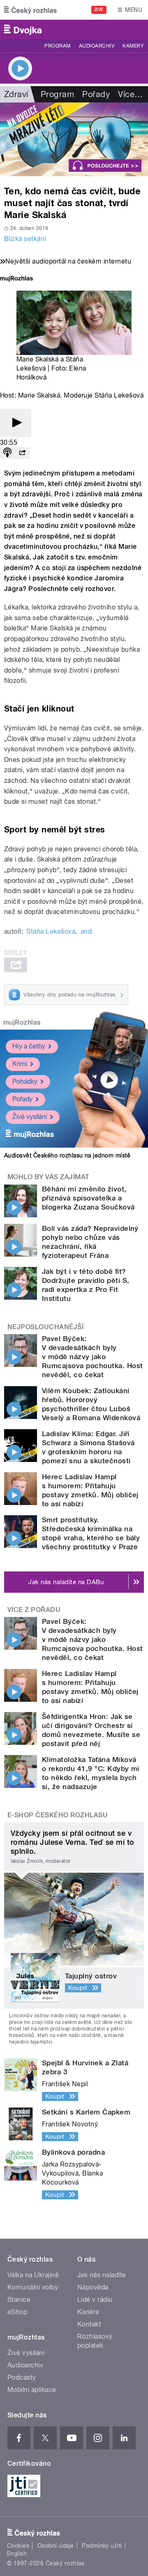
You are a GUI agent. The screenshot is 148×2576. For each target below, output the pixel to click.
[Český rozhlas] (30, 10)
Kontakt (89, 2324)
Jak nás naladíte (102, 2275)
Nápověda (93, 2287)
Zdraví (16, 94)
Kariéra (88, 2312)
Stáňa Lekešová (51, 931)
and (86, 931)
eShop (17, 2312)
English (17, 2553)
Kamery (133, 46)
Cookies (18, 2546)
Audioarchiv (97, 46)
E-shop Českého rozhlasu (58, 1815)
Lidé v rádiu (95, 2300)
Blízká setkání (25, 239)
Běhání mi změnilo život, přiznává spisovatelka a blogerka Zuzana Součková (88, 1198)
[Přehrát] (16, 423)
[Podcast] (7, 453)
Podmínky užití (102, 2546)
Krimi (20, 1064)
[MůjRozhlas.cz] (16, 279)
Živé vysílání (30, 1117)
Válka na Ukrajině (33, 2275)
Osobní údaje (56, 2546)
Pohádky (25, 1081)
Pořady (96, 94)
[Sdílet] (22, 453)
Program (57, 46)
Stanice (19, 2300)
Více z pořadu (34, 1610)
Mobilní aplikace (32, 2390)
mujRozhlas (22, 1022)
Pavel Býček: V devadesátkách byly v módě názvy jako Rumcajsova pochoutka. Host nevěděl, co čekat (92, 1357)
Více (130, 94)
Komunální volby (33, 2287)
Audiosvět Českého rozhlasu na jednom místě (67, 1155)
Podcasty (22, 2377)
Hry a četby (29, 1046)
